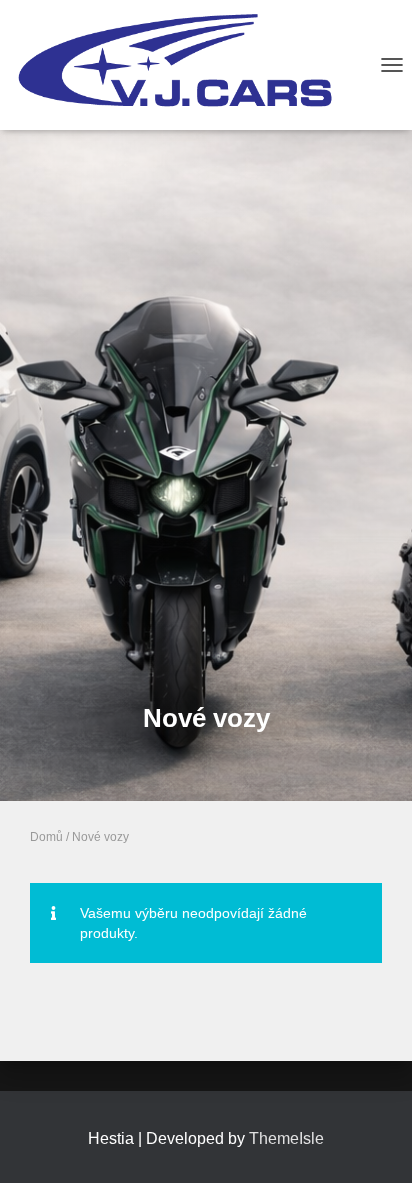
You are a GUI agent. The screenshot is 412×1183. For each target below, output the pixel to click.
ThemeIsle (286, 1138)
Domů (46, 837)
